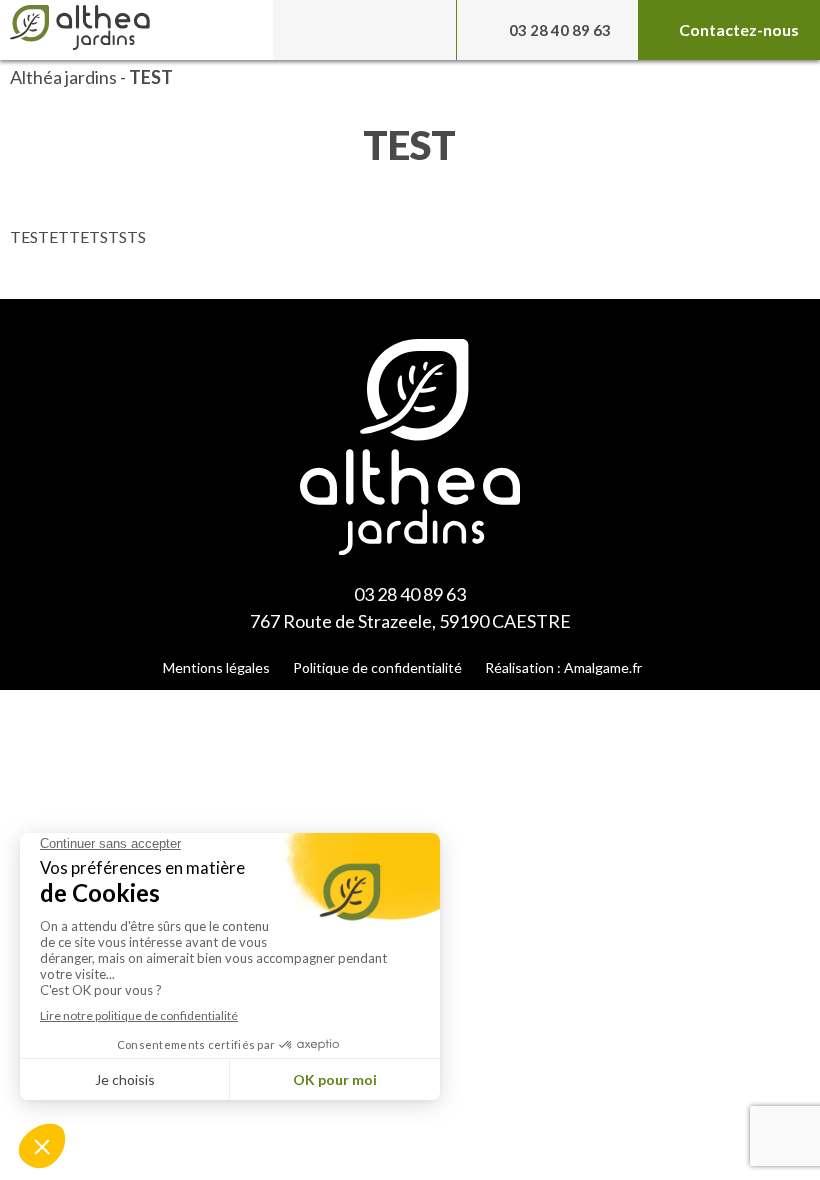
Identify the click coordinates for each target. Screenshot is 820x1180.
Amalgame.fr (603, 667)
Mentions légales (216, 667)
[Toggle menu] (364, 30)
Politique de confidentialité (377, 667)
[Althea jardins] (141, 30)
